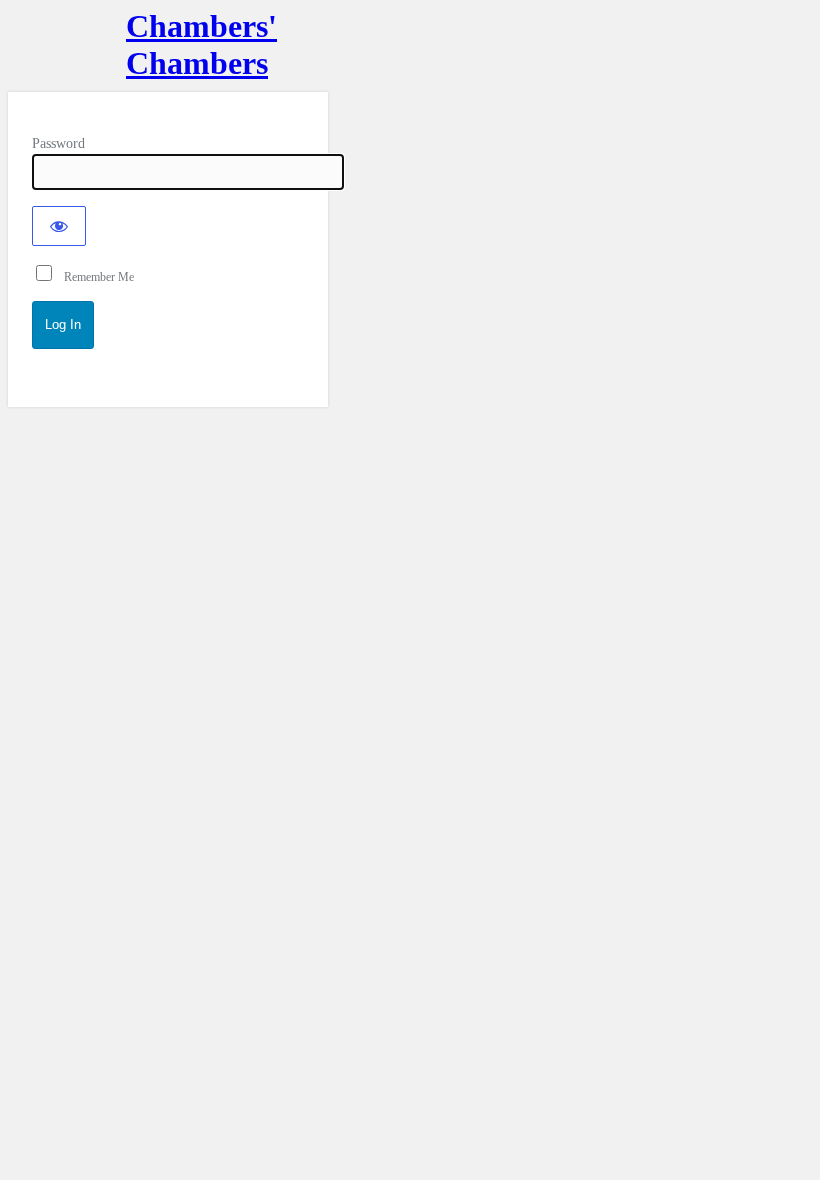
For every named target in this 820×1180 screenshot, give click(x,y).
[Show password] (59, 226)
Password (58, 143)
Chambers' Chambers (168, 44)
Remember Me (94, 277)
